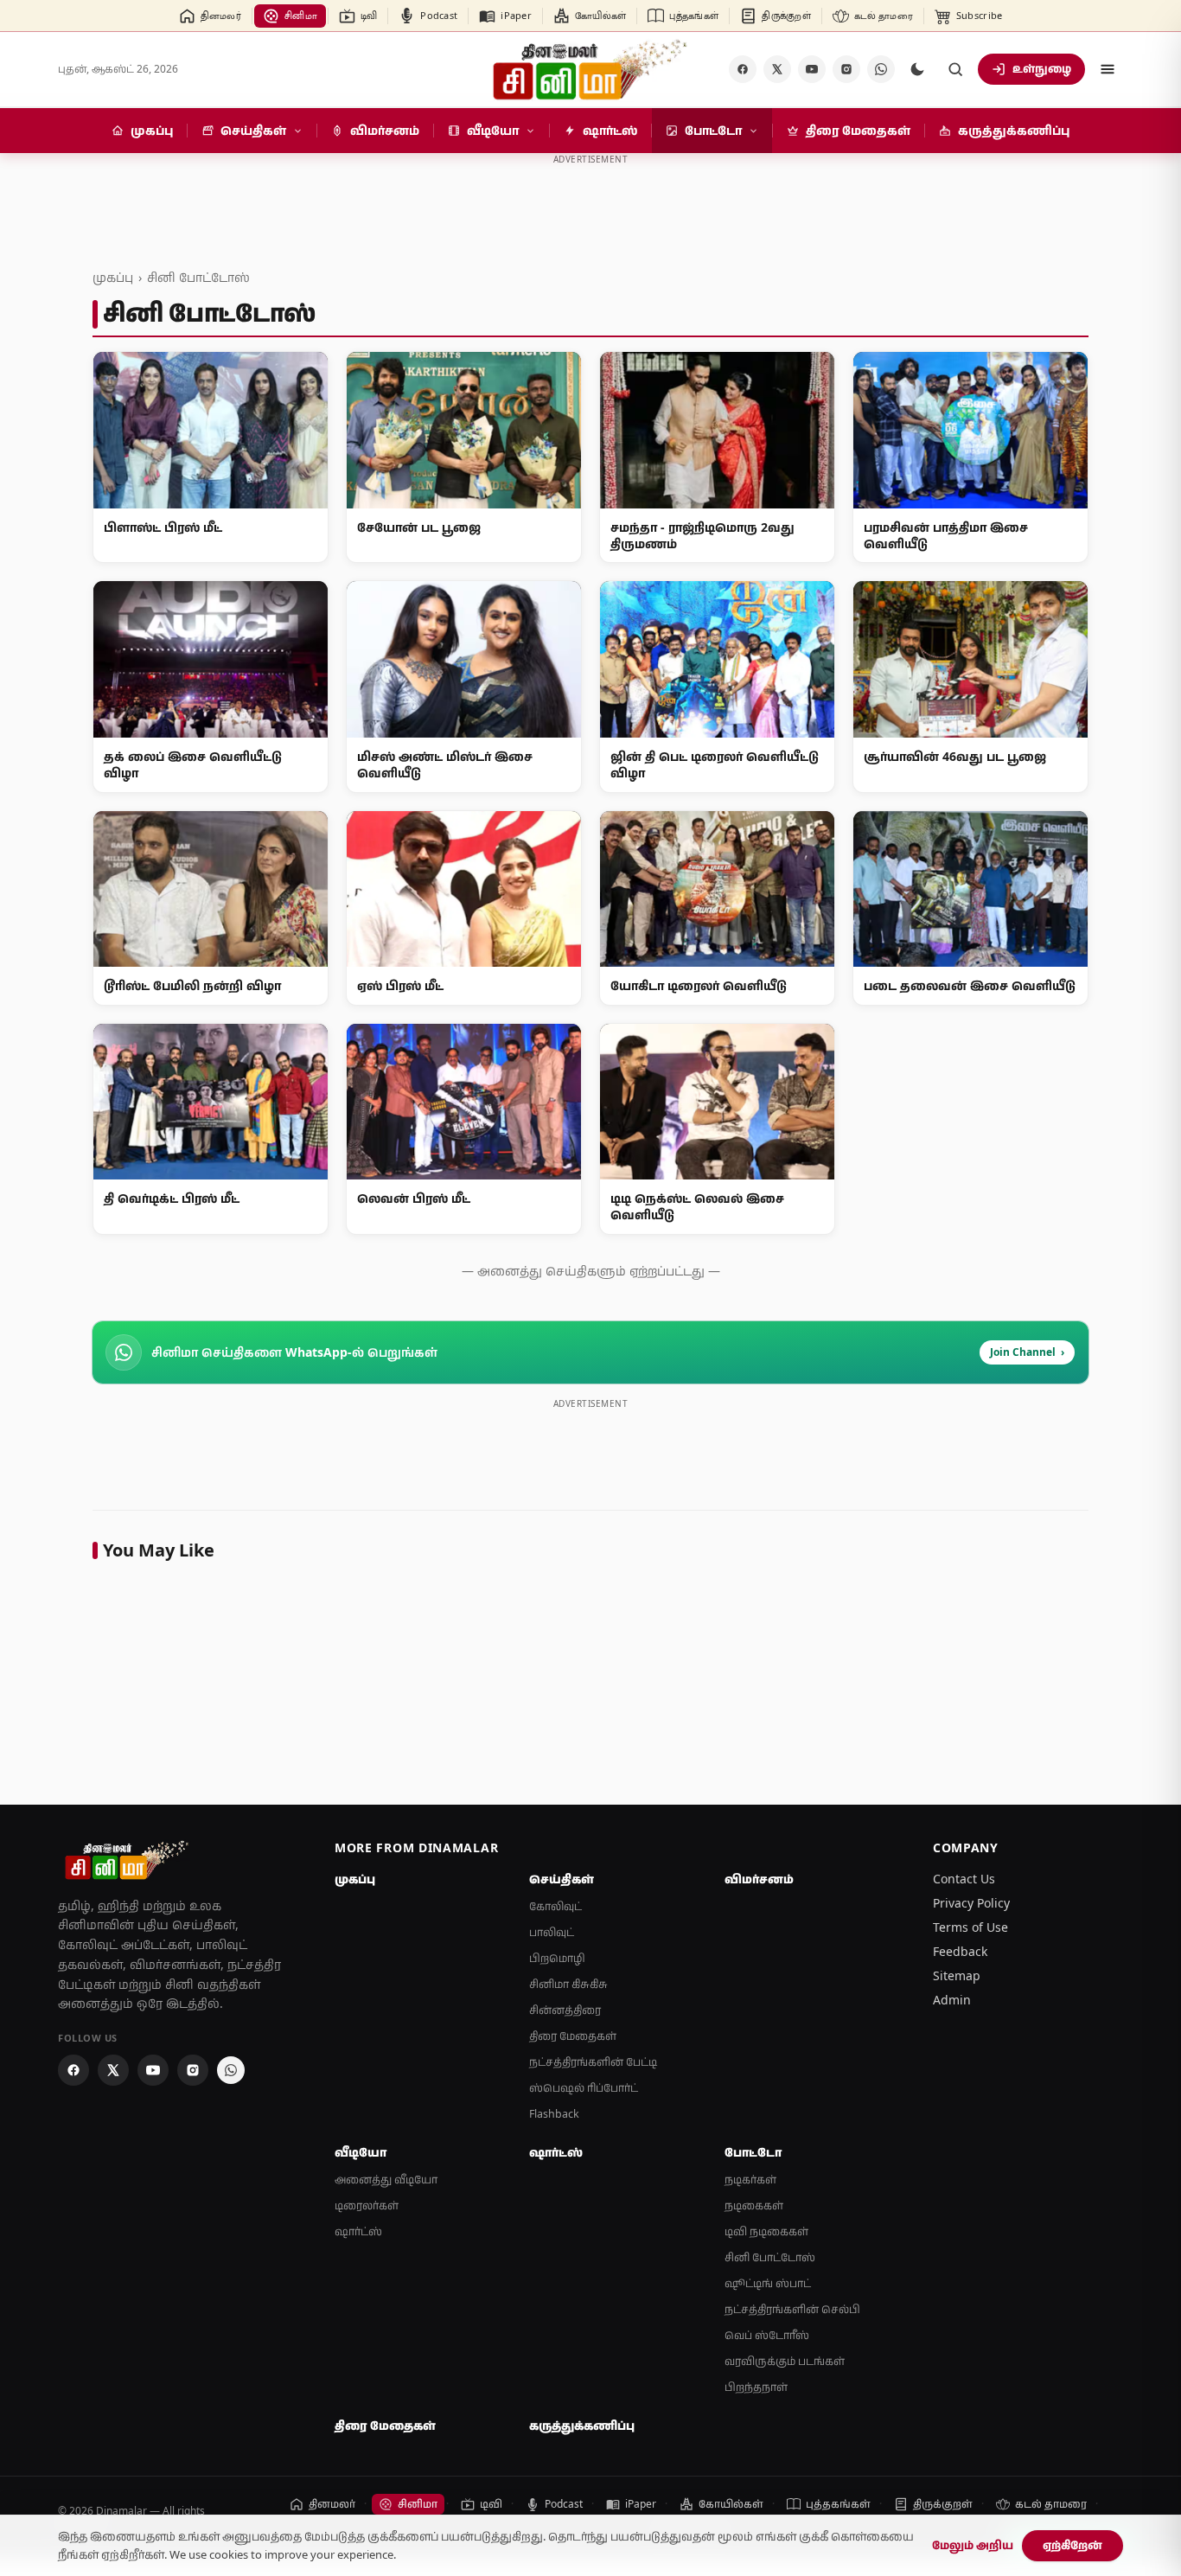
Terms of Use (970, 1927)
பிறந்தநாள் (756, 2387)
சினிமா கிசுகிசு (568, 1984)
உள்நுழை (1042, 68)
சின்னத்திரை (565, 2010)
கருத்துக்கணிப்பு (582, 2426)
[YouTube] (812, 69)
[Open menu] (1108, 69)
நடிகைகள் (754, 2205)
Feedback (960, 1951)
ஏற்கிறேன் (1072, 2545)
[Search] (955, 69)
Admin (952, 2000)
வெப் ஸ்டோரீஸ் (767, 2335)
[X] (777, 69)
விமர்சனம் (759, 1879)
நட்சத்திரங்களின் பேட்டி (593, 2062)
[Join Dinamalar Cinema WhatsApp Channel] (881, 69)
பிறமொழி (557, 1958)
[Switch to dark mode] (917, 69)
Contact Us (964, 1879)
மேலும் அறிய (973, 2545)
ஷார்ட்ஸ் (358, 2231)
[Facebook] (743, 69)
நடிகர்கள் (750, 2180)
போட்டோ (753, 2152)
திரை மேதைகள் (573, 2036)
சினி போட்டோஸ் (198, 277)
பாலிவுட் (552, 1932)
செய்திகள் (562, 1879)
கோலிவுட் (555, 1906)
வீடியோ (361, 2152)
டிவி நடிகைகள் (766, 2231)
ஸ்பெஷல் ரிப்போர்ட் (584, 2088)
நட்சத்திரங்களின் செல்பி (792, 2309)
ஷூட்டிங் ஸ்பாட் (768, 2283)
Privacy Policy (971, 1903)
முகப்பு (113, 277)
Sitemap (957, 1975)
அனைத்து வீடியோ (386, 2180)
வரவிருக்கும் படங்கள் (785, 2361)
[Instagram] (846, 69)
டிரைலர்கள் (367, 2205)
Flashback (554, 2114)
